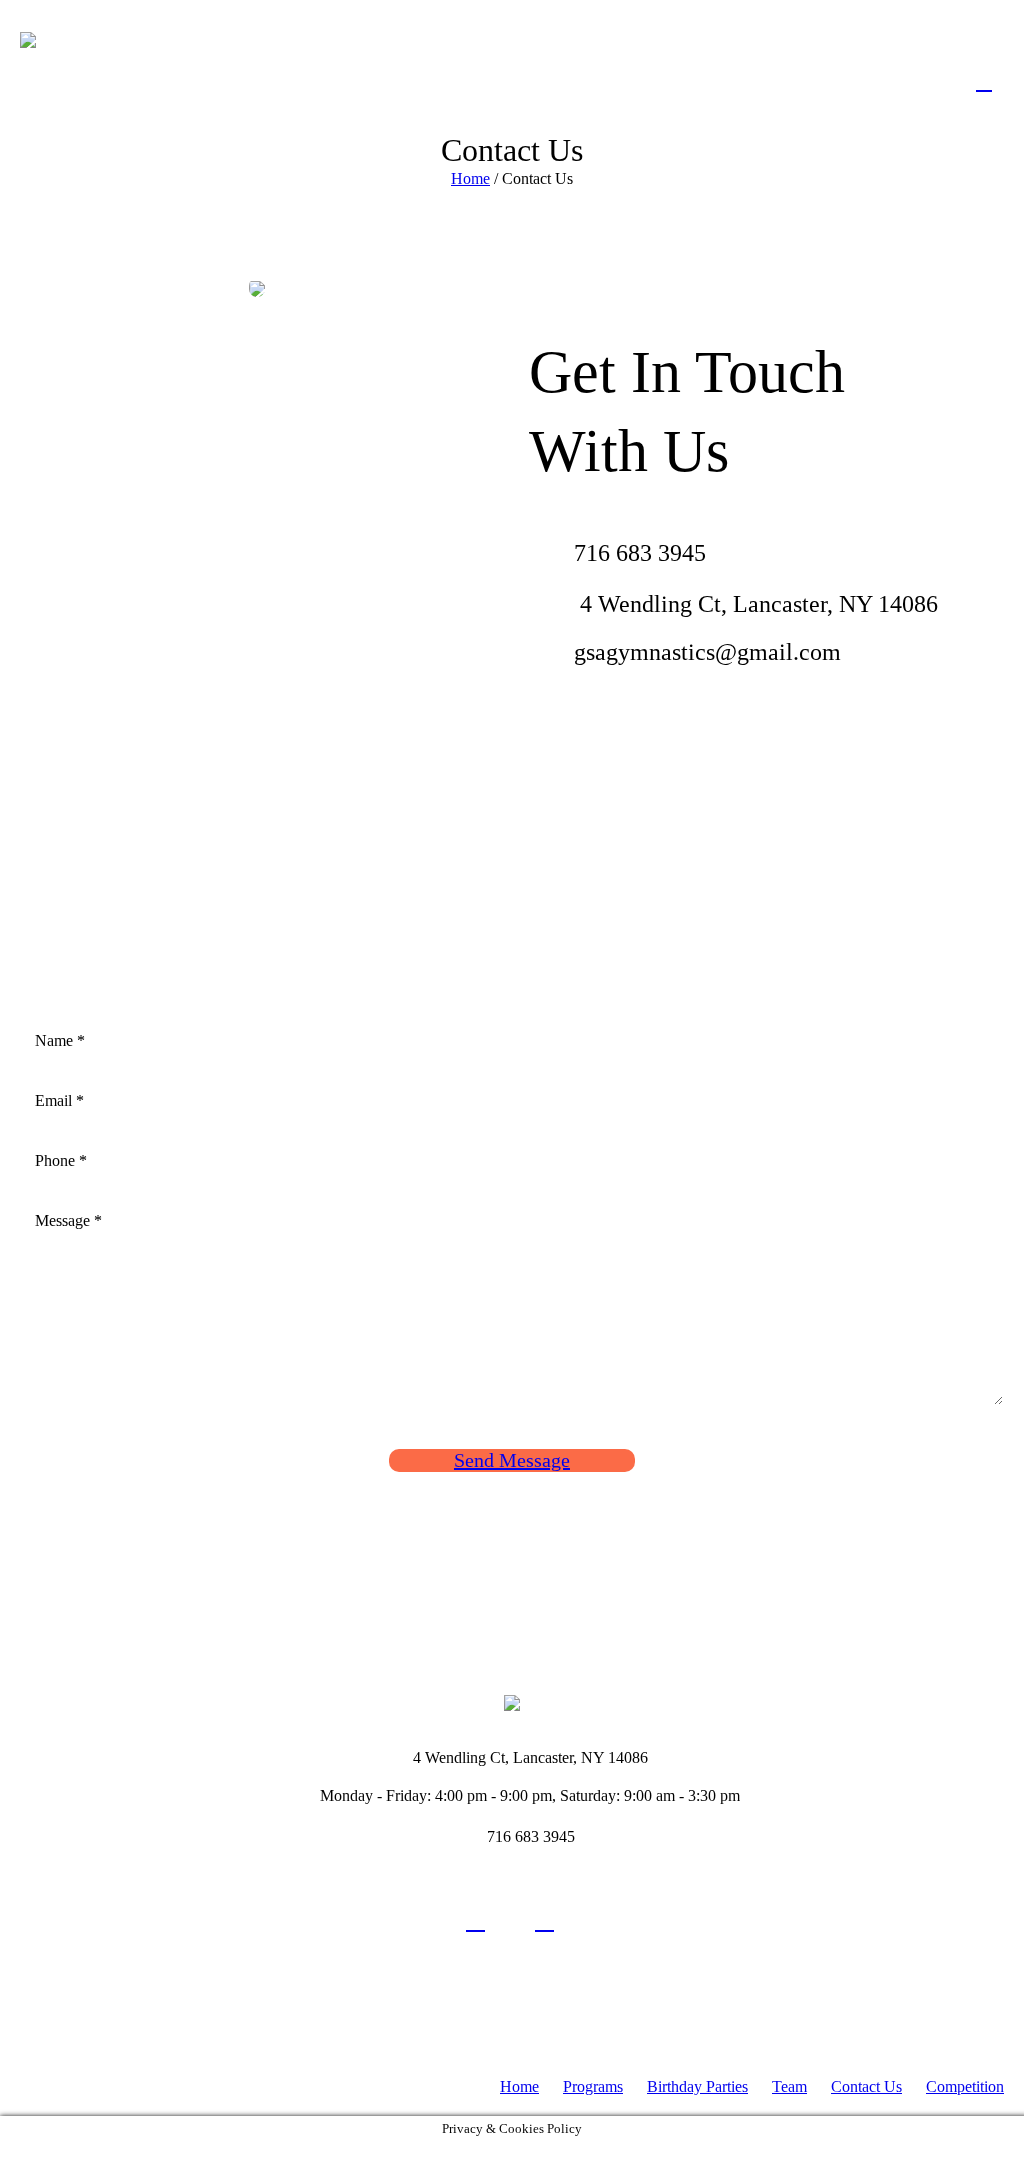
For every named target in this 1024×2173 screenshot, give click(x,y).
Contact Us (866, 2086)
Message (68, 1220)
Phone (61, 1160)
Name (60, 1040)
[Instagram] (544, 1920)
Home (470, 178)
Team (789, 2086)
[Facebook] (475, 1920)
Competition (965, 2086)
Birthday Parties (697, 2086)
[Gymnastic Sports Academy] (512, 1701)
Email (59, 1100)
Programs (593, 2086)
